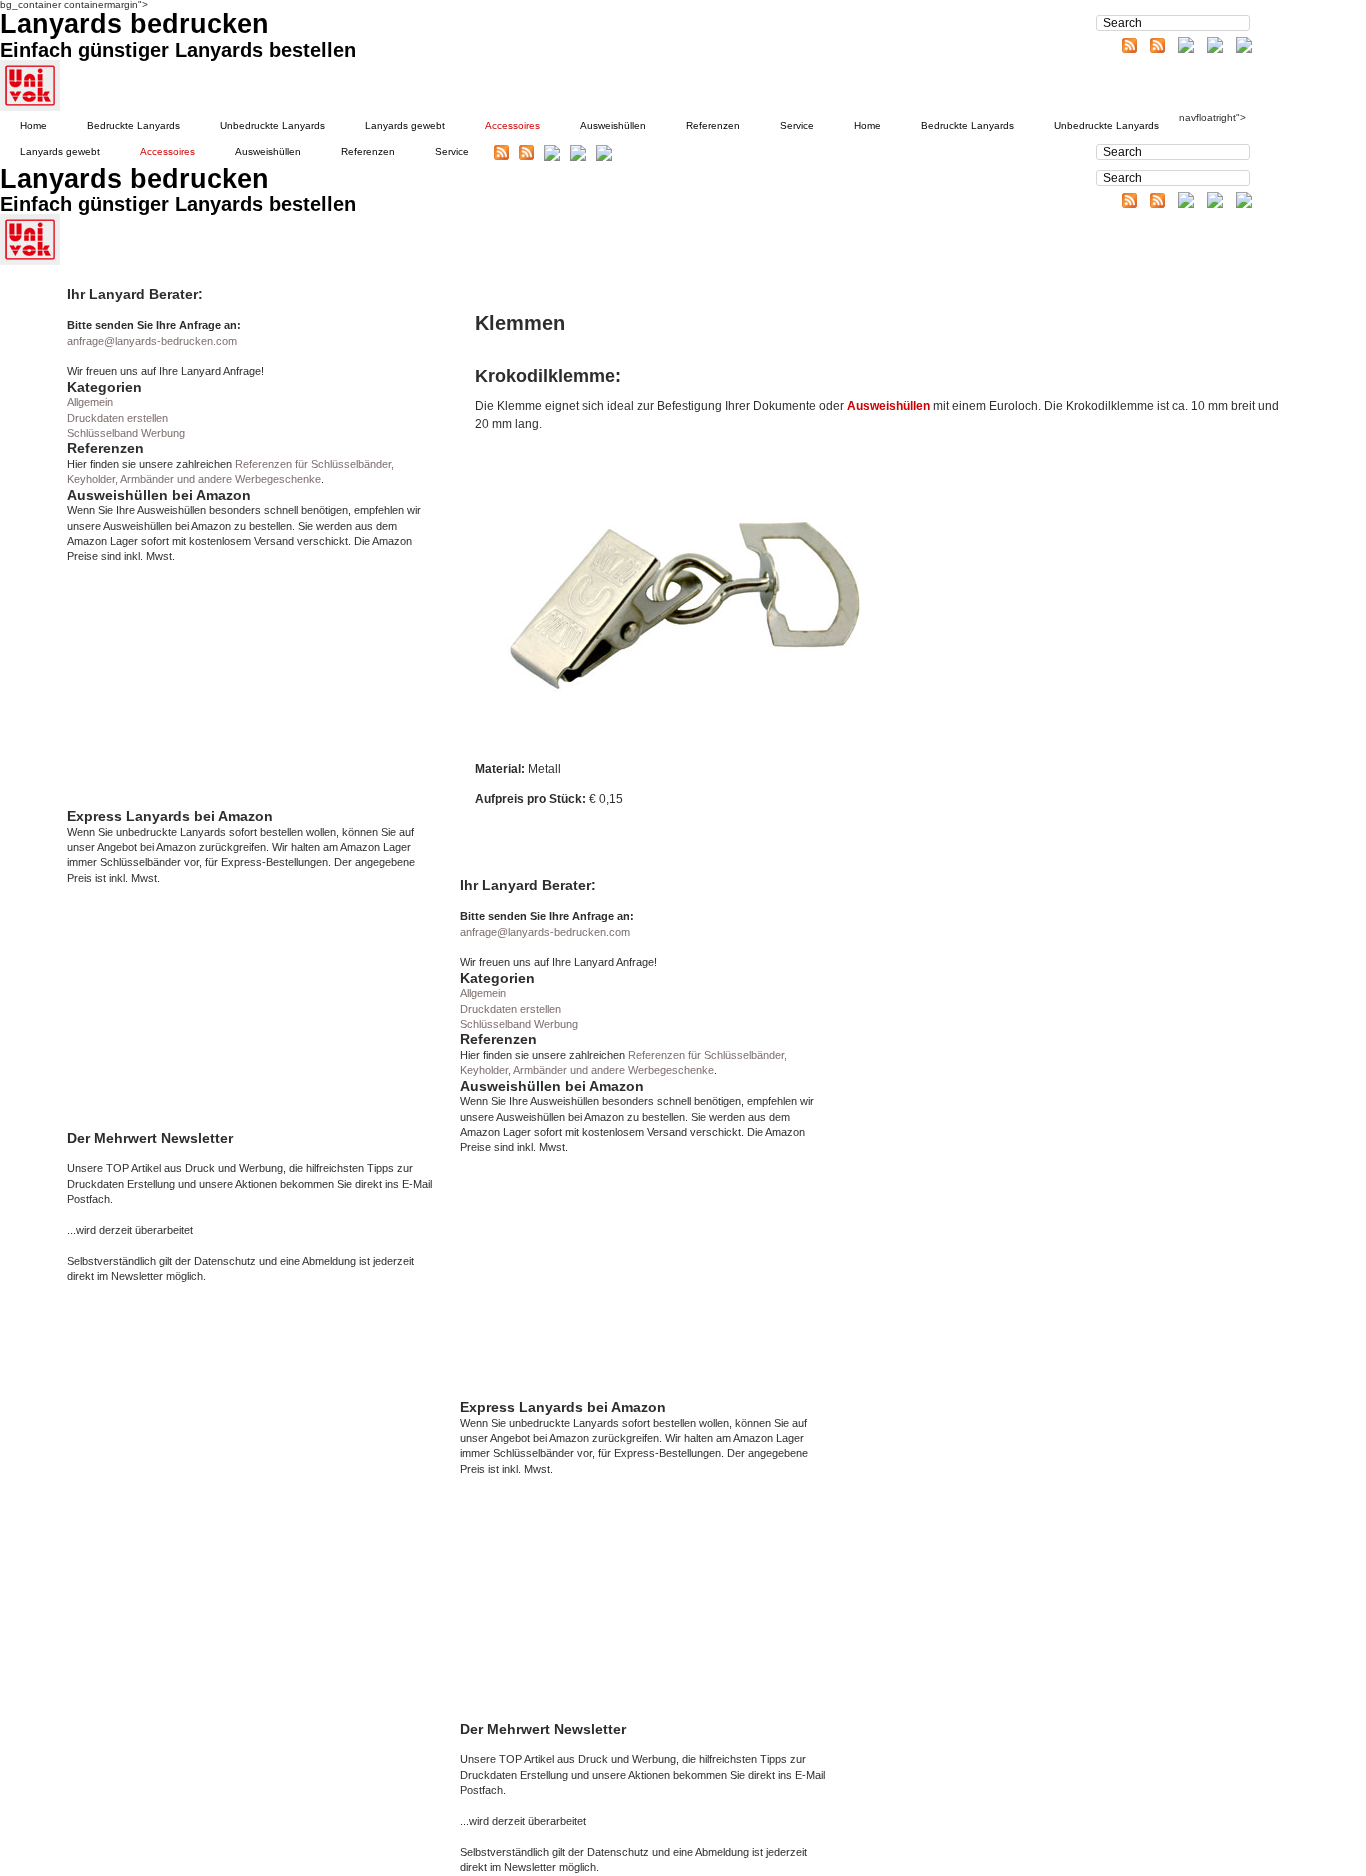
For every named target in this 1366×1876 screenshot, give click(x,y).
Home (33, 125)
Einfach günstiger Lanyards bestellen (178, 50)
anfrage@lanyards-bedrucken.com (152, 341)
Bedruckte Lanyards (133, 125)
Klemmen (520, 323)
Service (797, 125)
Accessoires (512, 125)
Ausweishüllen (613, 125)
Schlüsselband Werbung (126, 433)
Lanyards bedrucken (134, 24)
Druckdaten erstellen (117, 418)
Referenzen (713, 125)
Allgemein (90, 402)
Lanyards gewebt (405, 125)
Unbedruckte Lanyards (272, 125)
